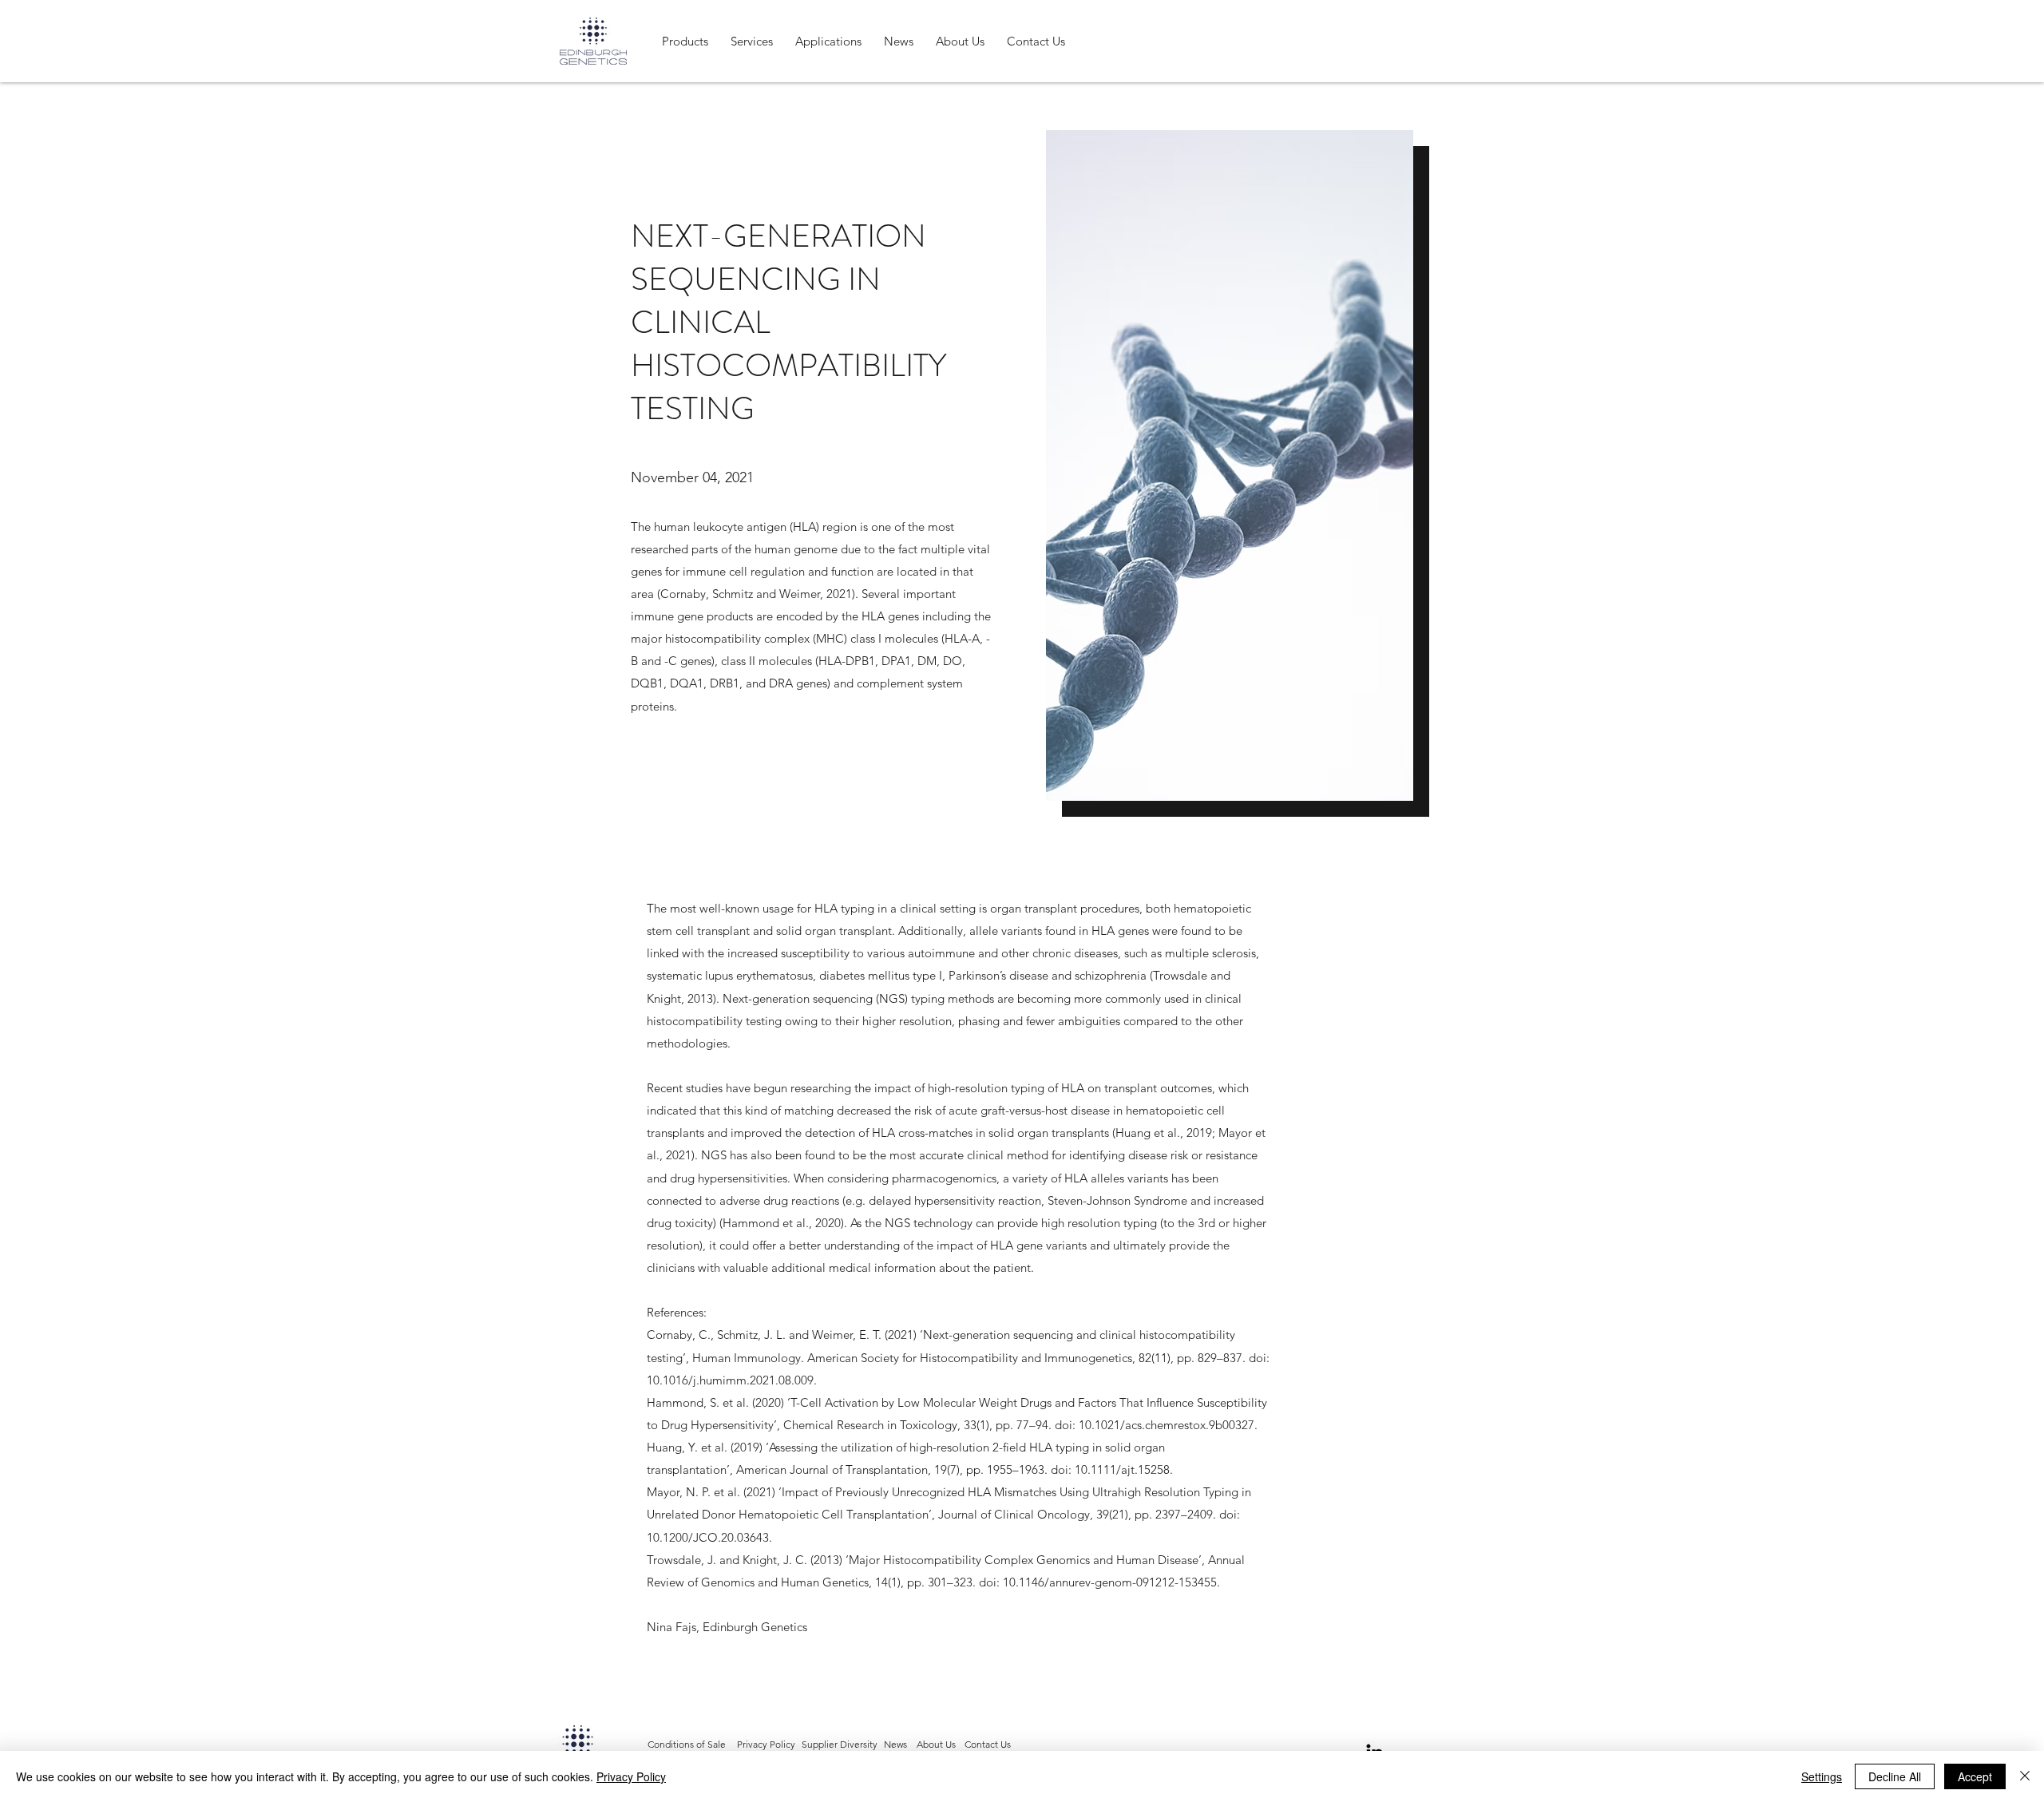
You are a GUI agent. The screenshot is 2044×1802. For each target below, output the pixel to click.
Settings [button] (1822, 1776)
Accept (1975, 1776)
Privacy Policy (631, 1776)
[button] (685, 41)
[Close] (2025, 1776)
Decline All (1895, 1776)
